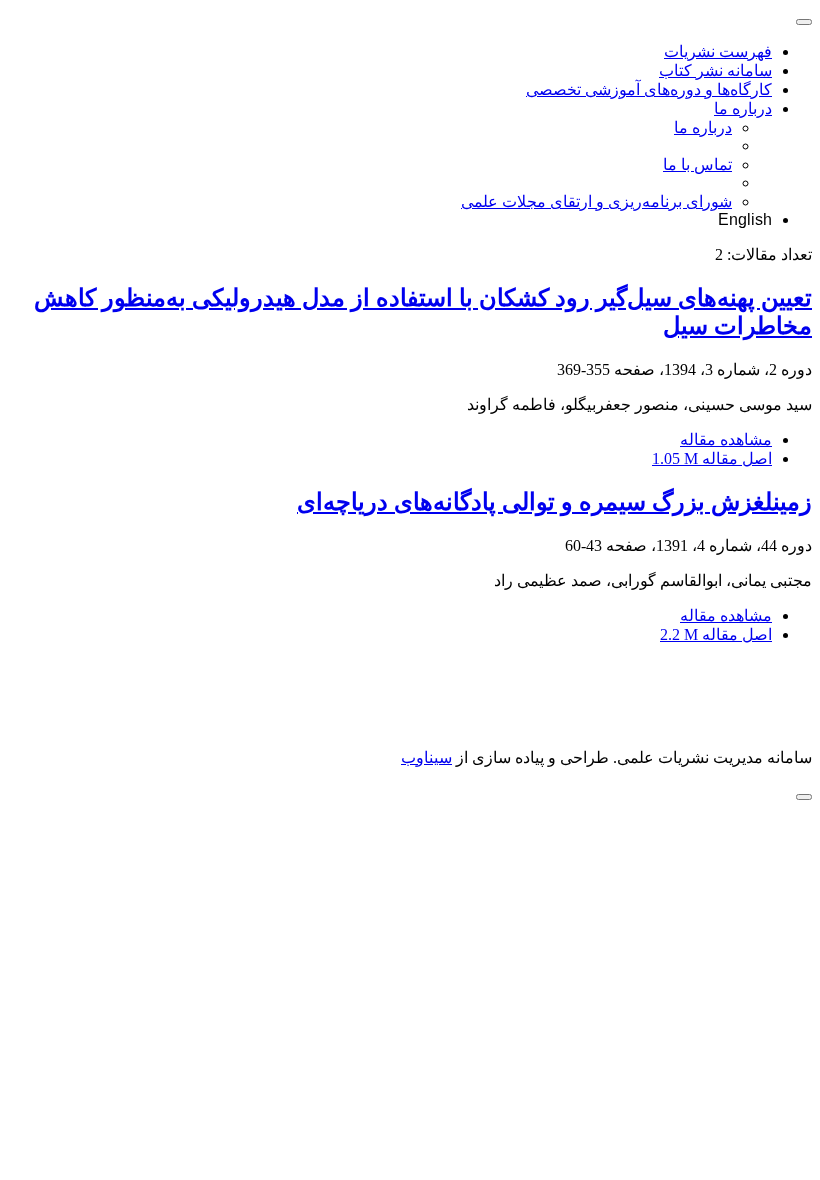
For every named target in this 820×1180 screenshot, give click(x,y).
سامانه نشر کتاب (715, 70)
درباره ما (743, 108)
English (745, 219)
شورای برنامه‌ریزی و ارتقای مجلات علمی (596, 201)
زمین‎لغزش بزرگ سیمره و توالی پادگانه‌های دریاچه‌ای (554, 502)
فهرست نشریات (718, 51)
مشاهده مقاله (726, 439)
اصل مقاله (712, 458)
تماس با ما (697, 164)
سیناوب (426, 757)
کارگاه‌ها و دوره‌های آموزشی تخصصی (649, 89)
